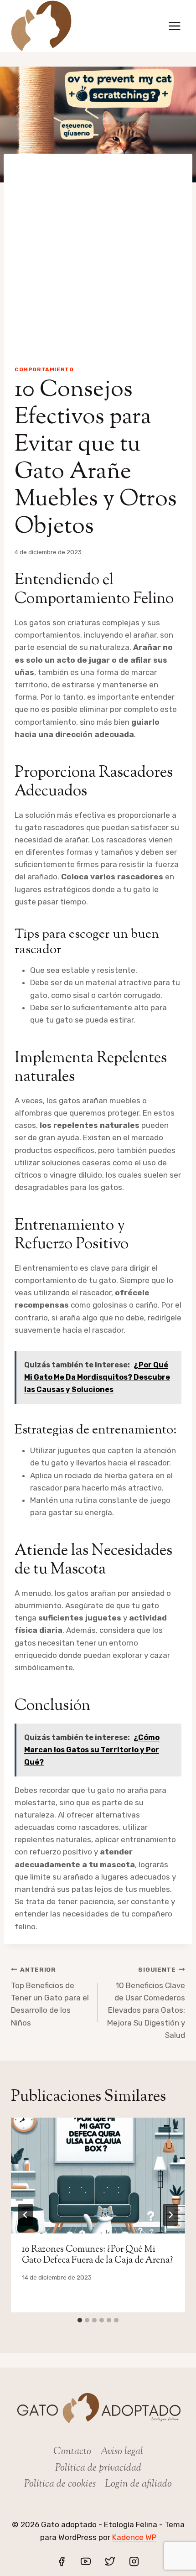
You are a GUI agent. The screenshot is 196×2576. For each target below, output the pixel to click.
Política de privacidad (98, 2468)
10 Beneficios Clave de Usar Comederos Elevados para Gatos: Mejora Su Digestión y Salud (146, 2002)
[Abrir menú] (174, 26)
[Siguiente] (170, 2215)
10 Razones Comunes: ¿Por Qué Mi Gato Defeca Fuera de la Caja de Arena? (97, 2255)
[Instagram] (134, 2561)
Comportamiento (44, 369)
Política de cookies (60, 2484)
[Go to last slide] (26, 2215)
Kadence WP (134, 2537)
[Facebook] (62, 2561)
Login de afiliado (138, 2484)
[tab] (80, 2320)
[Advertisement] (98, 252)
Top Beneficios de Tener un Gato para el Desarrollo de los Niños (50, 1996)
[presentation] (98, 2176)
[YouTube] (86, 2561)
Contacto (72, 2452)
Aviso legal (122, 2452)
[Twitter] (110, 2561)
